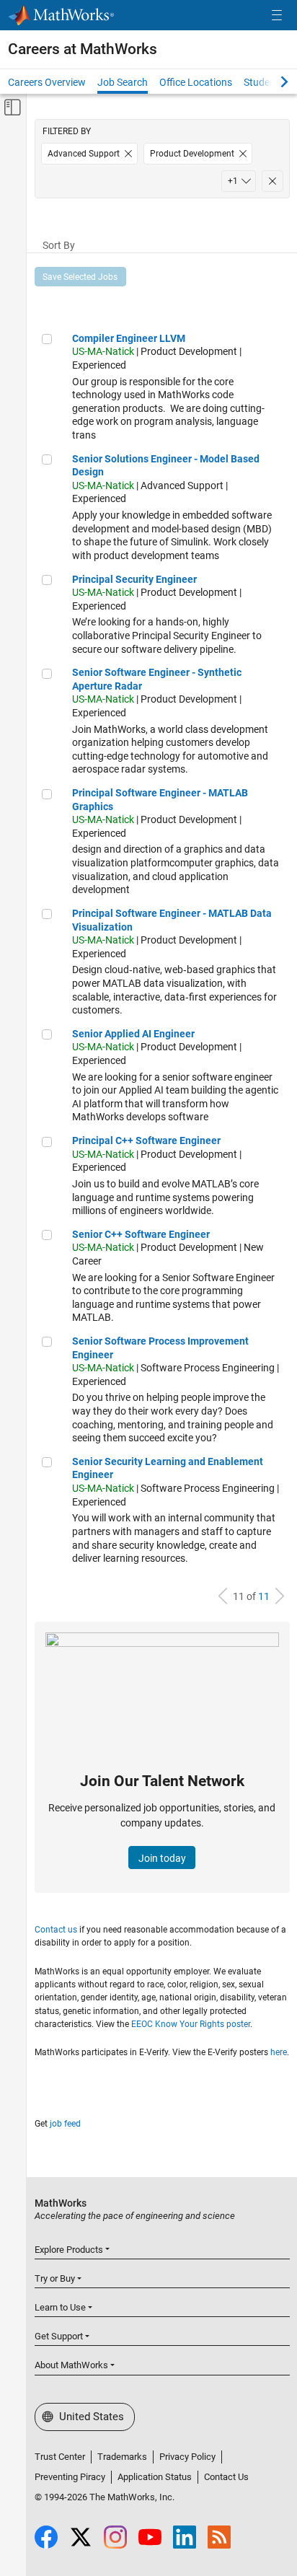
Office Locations (196, 82)
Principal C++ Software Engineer (146, 1140)
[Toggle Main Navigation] (277, 16)
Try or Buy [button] (55, 2278)
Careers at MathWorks (83, 49)
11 (264, 1596)
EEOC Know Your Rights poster (191, 2024)
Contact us (56, 1930)
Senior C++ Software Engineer (141, 1234)
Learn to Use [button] (60, 2307)
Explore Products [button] (69, 2250)
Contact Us (226, 2477)
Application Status (155, 2477)
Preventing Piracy (70, 2477)
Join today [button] (162, 1858)
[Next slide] (272, 82)
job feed (65, 2124)
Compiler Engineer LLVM (129, 338)
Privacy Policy (187, 2457)
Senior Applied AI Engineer (133, 1034)
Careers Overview (47, 82)
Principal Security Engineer (134, 579)
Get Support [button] (59, 2336)
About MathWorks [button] (71, 2365)
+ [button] (233, 181)
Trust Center (60, 2457)
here (279, 2052)
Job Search (123, 82)
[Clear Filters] (272, 181)
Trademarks (122, 2457)
